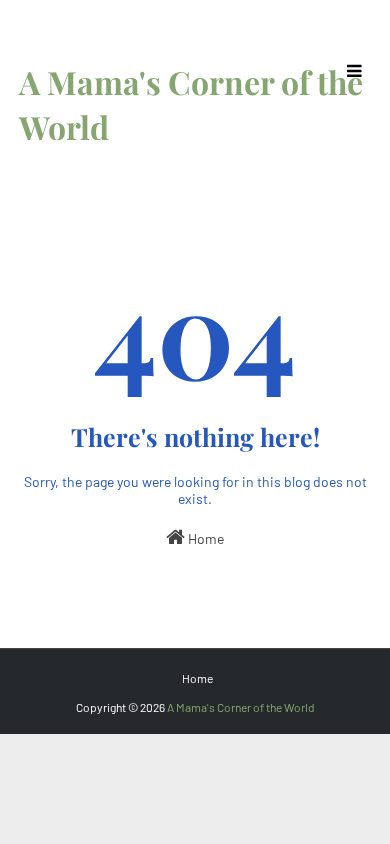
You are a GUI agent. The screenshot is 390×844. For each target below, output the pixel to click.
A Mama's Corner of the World (241, 707)
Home (204, 538)
